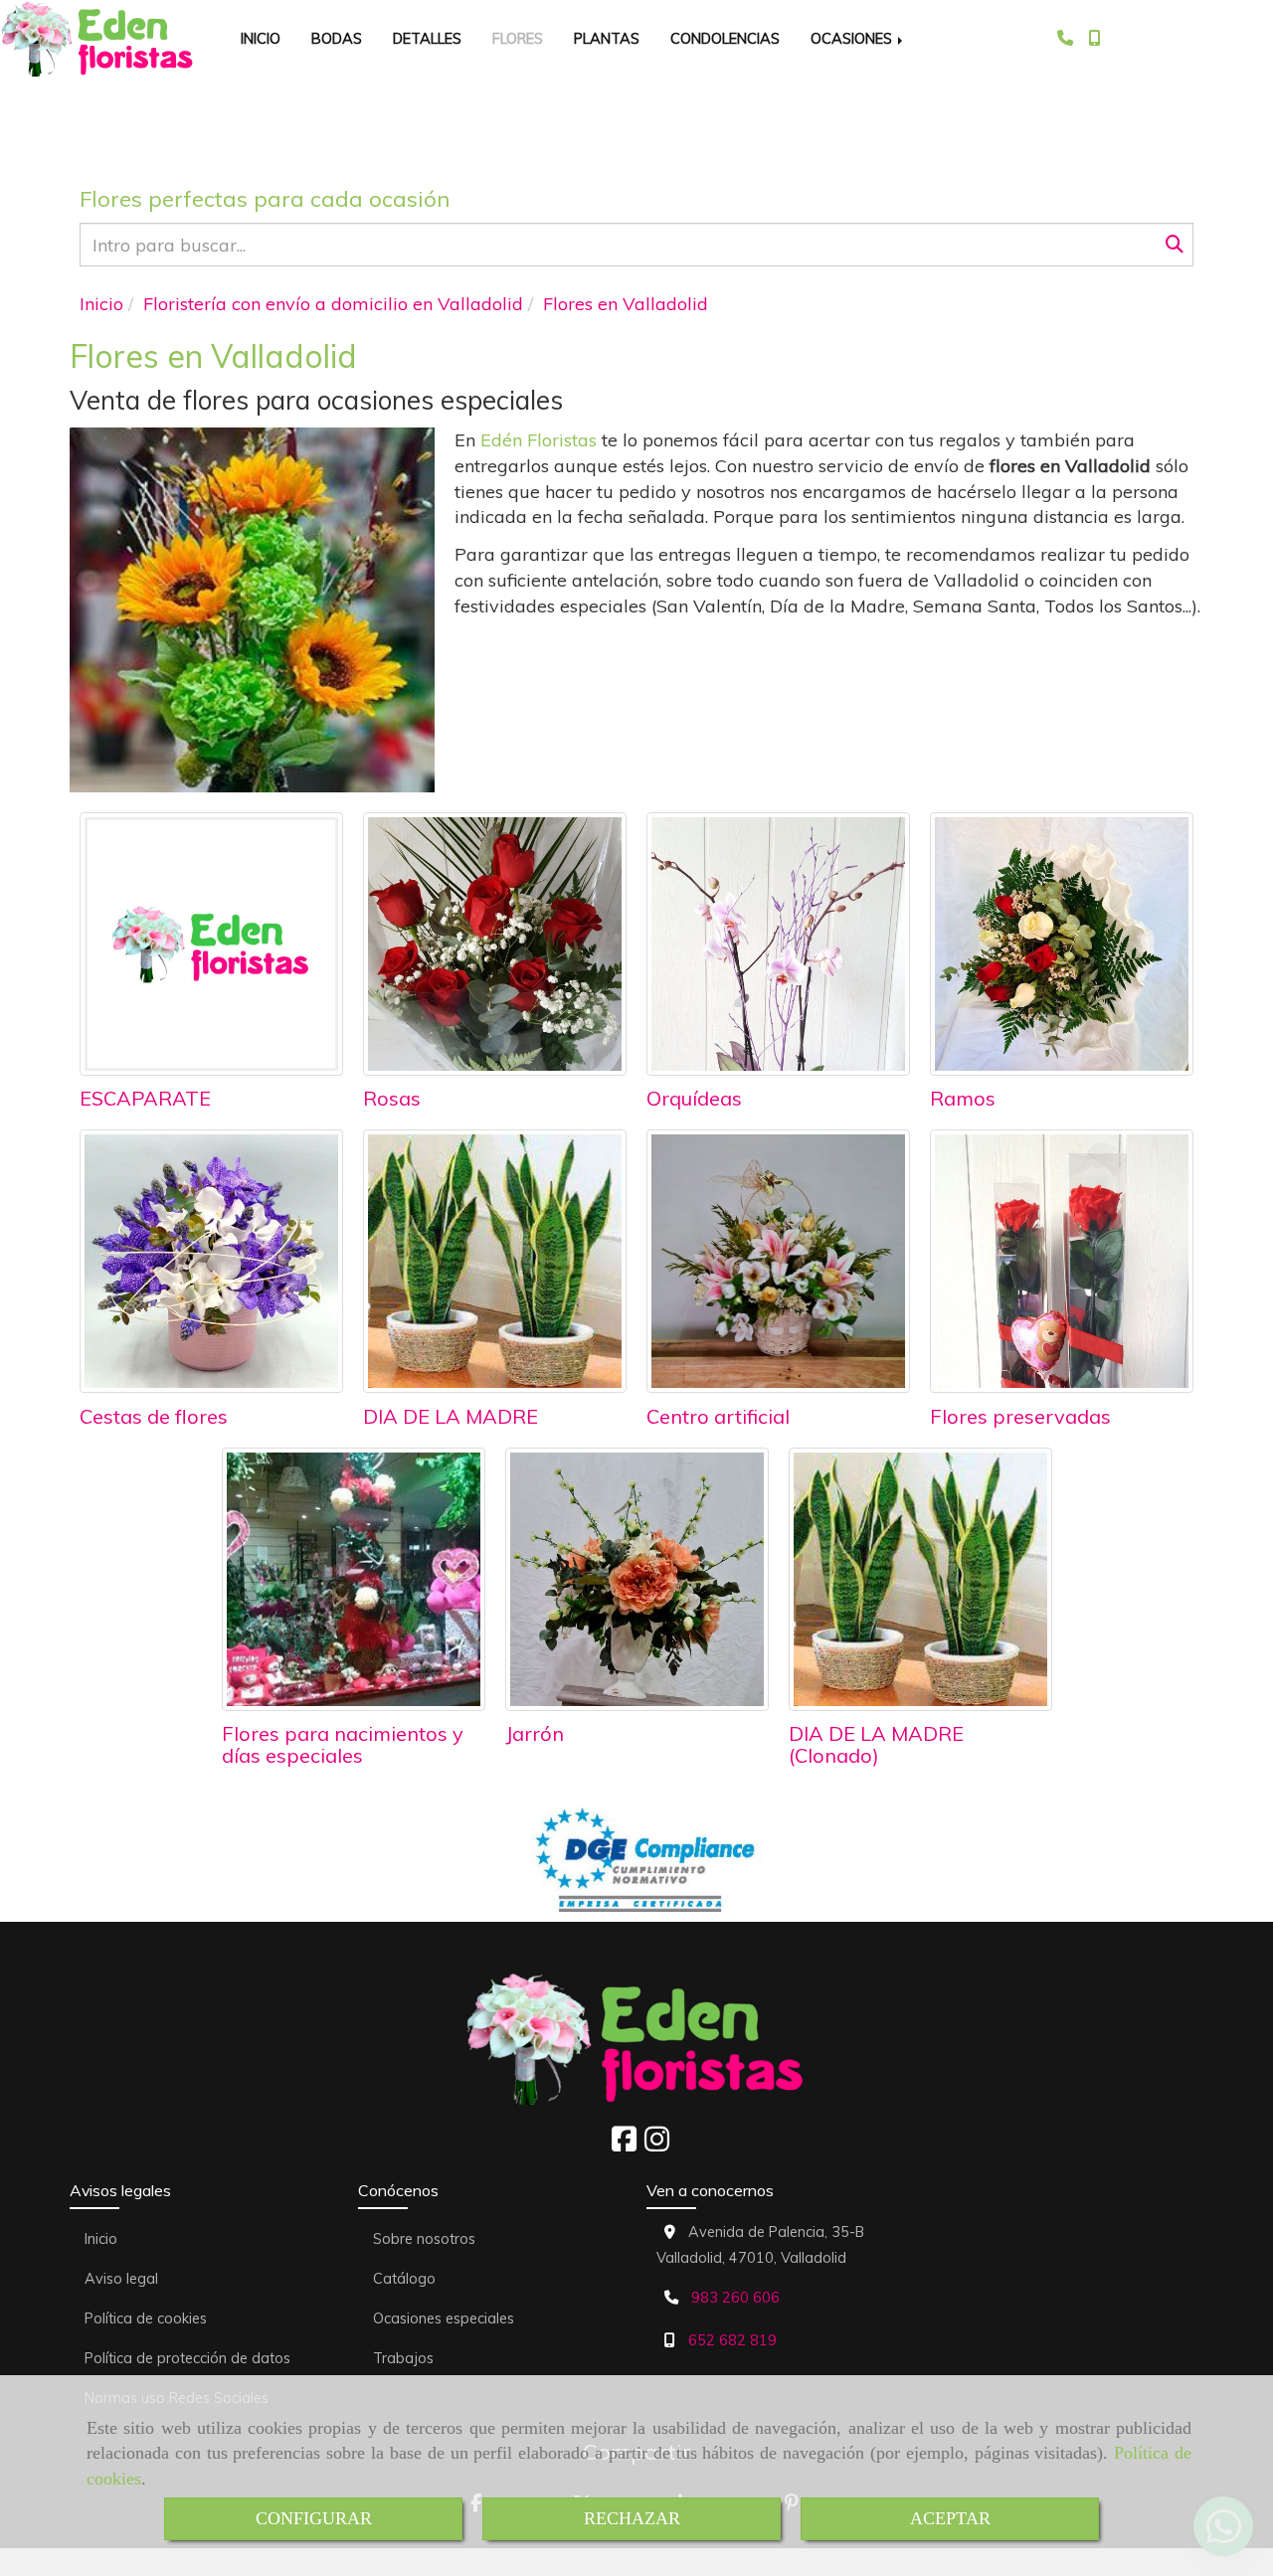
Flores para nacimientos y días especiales (343, 1744)
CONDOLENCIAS (725, 38)
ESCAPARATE (145, 1098)
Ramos (963, 1098)
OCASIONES (853, 38)
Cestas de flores (154, 1416)
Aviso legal (121, 2279)
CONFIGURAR (314, 2518)
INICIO (261, 38)
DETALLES (427, 38)
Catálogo (404, 2279)
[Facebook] (624, 2145)
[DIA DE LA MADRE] (495, 1261)
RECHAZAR (632, 2518)
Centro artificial (718, 1416)
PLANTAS (607, 38)
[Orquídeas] (778, 944)
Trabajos (403, 2358)
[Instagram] (657, 2145)
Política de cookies (146, 2318)
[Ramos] (1062, 944)
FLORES (518, 38)
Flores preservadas (1020, 1416)
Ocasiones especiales (444, 2318)
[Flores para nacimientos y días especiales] (354, 1579)
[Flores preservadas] (1062, 1261)
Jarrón (535, 1733)
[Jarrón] (637, 1579)
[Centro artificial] (778, 1261)
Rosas (392, 1098)
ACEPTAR (950, 2518)
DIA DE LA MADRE (451, 1416)
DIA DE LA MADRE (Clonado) (876, 1744)
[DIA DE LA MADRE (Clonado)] (920, 1579)
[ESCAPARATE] (211, 944)
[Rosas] (495, 944)
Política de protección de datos (187, 2358)
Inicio (101, 2239)
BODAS (337, 38)
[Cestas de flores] (211, 1261)
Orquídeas (694, 1098)
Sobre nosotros (424, 2239)
